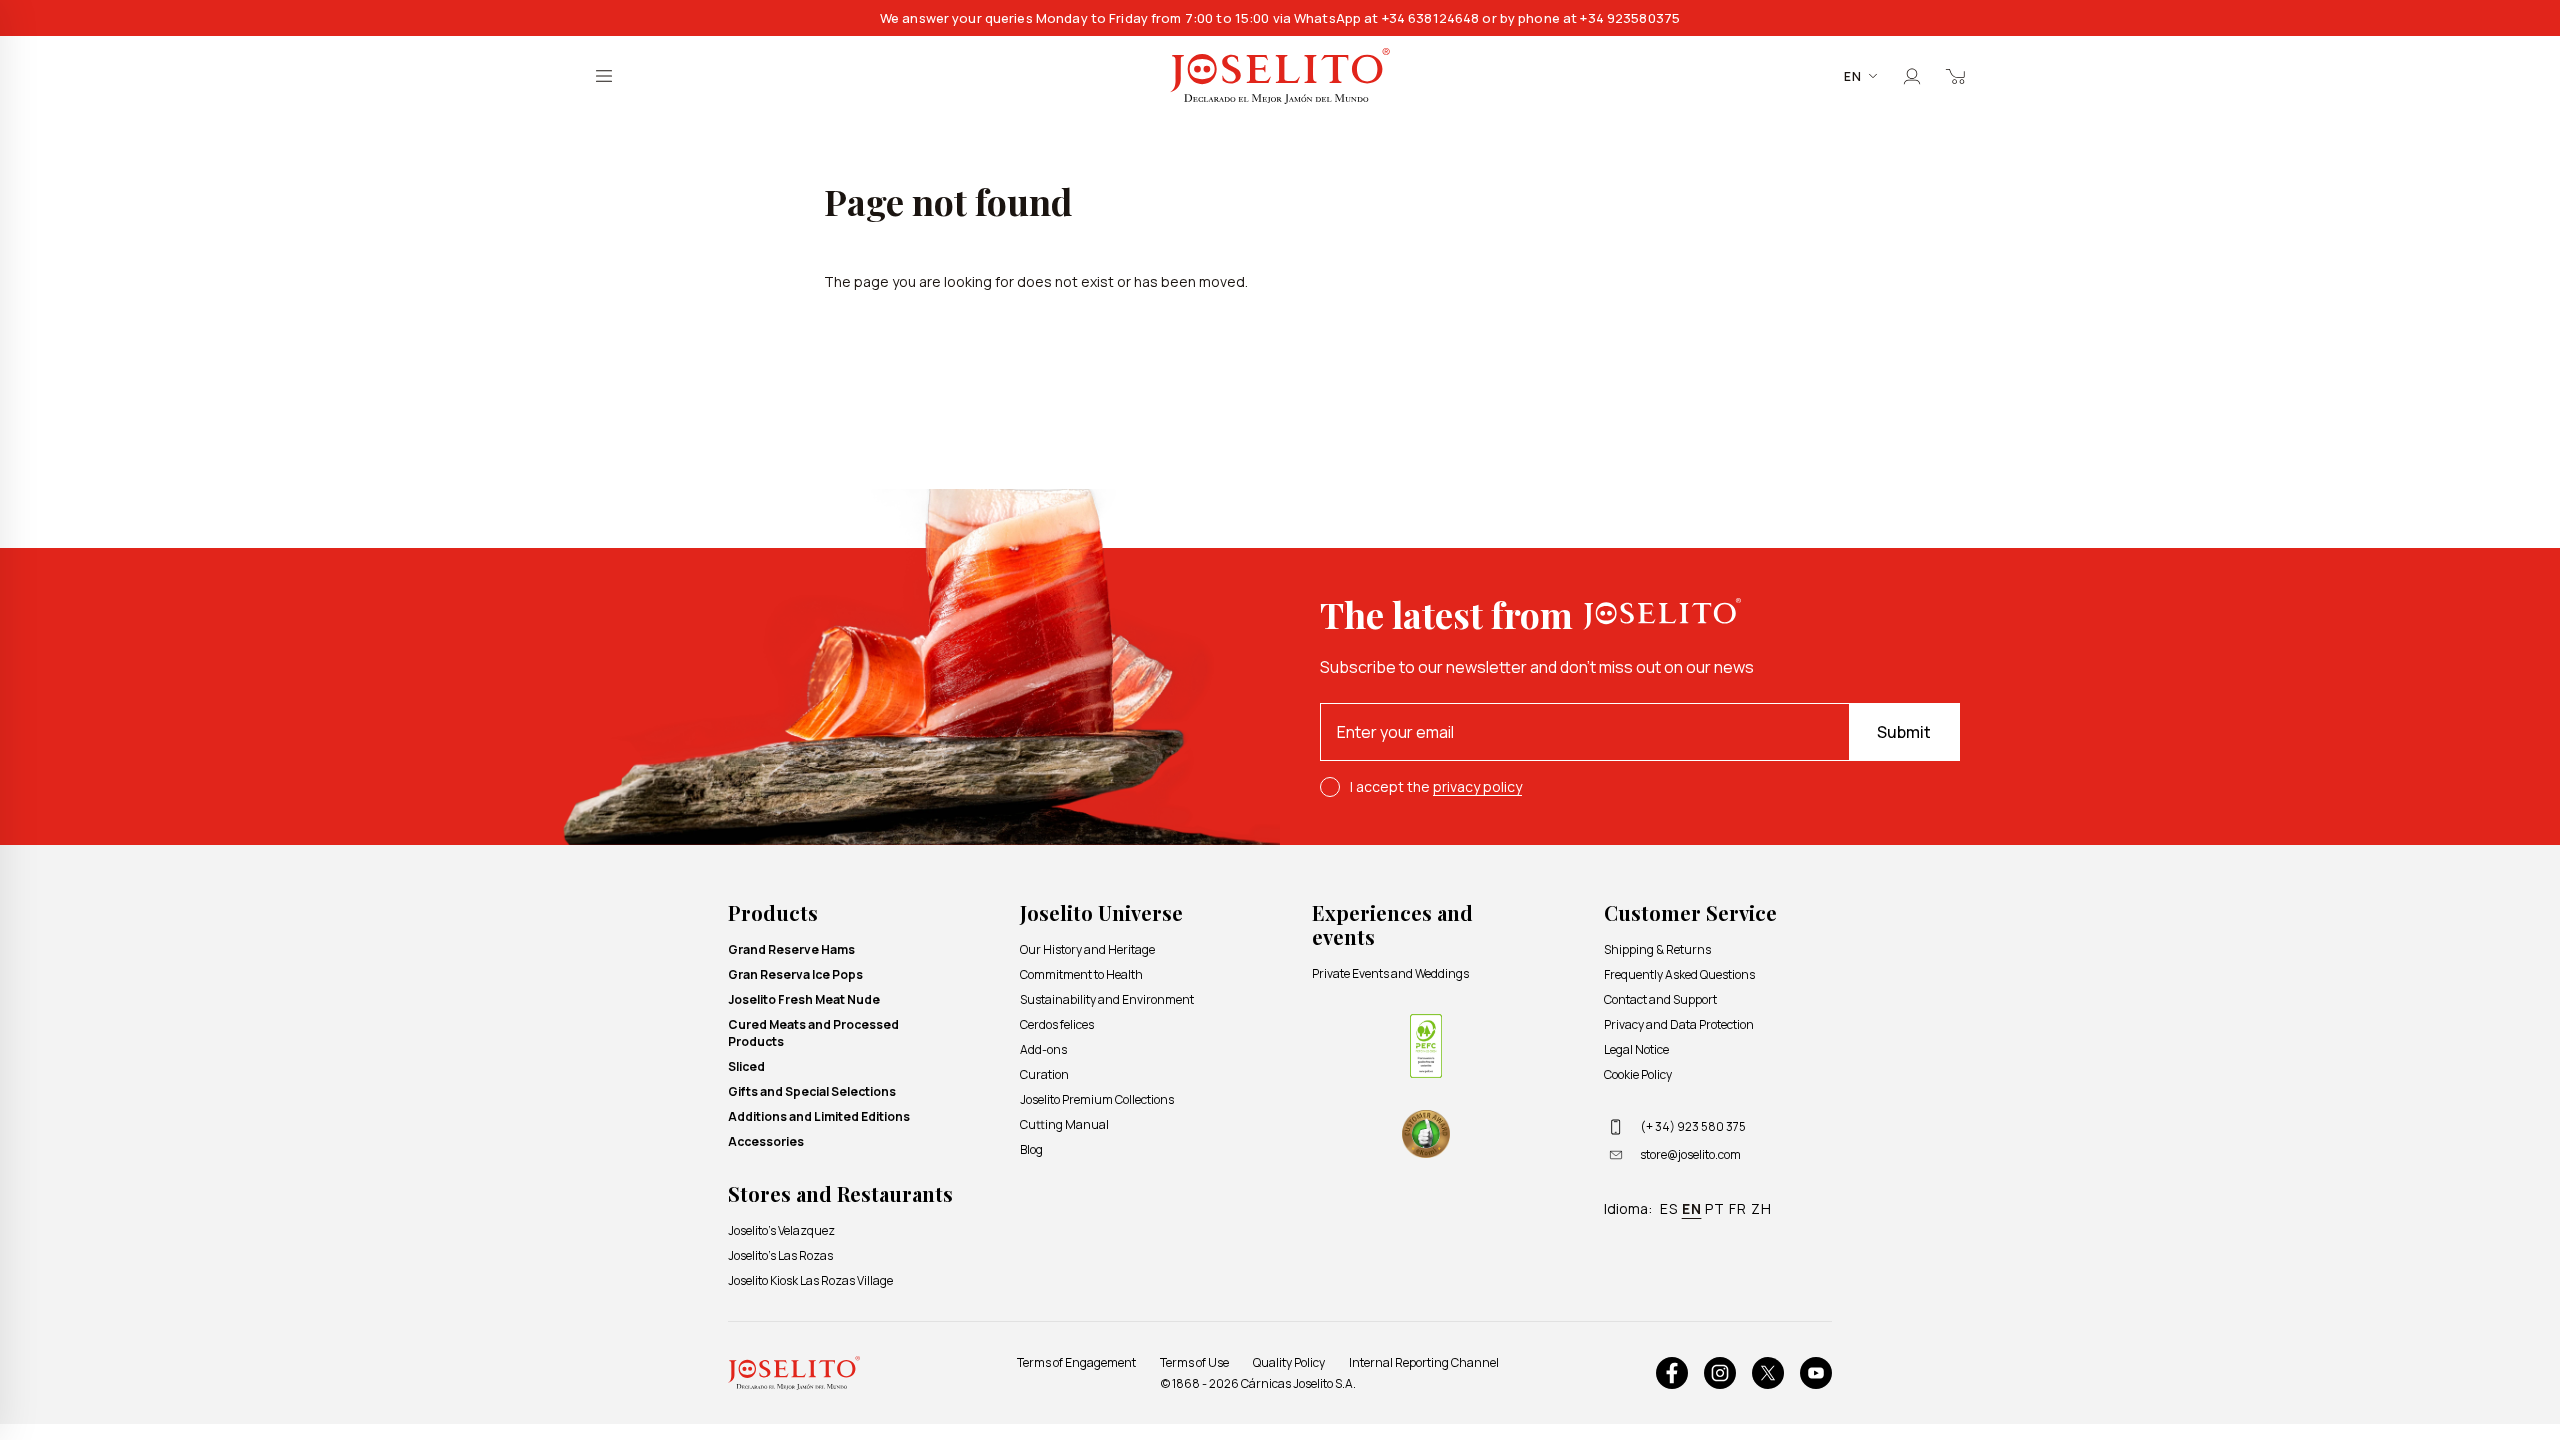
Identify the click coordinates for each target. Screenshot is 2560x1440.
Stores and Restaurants (840, 1193)
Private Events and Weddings (1390, 973)
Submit (1904, 732)
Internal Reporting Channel (1424, 1362)
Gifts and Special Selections (812, 1091)
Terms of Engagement (1076, 1362)
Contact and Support (1660, 999)
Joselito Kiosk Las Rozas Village (810, 1280)
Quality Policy (1289, 1362)
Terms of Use (1194, 1362)
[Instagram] (1720, 1373)
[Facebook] (1672, 1373)
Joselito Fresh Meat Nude (804, 999)
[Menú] (604, 76)
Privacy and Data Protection (1679, 1024)
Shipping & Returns (1657, 949)
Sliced (746, 1066)
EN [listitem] (1692, 1208)
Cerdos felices (1057, 1024)
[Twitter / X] (1768, 1373)
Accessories (766, 1141)
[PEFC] (1426, 1046)
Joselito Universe (1101, 912)
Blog (1031, 1149)
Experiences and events (1392, 924)
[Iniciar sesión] (1912, 76)
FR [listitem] (1738, 1208)
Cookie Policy (1638, 1074)
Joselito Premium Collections (1097, 1099)
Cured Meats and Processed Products (813, 1033)
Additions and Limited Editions (819, 1116)
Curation (1044, 1074)
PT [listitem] (1715, 1208)
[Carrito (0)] (1956, 76)
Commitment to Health (1081, 974)
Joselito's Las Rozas (780, 1255)
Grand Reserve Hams (791, 949)
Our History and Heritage (1087, 949)
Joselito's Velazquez (781, 1230)
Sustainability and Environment (1107, 999)
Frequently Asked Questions (1679, 974)
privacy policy (1477, 786)
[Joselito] (1280, 76)
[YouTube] (1816, 1373)
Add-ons (1043, 1049)
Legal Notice (1636, 1049)
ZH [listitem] (1761, 1208)
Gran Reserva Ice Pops (795, 974)
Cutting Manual (1064, 1124)
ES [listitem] (1669, 1208)
